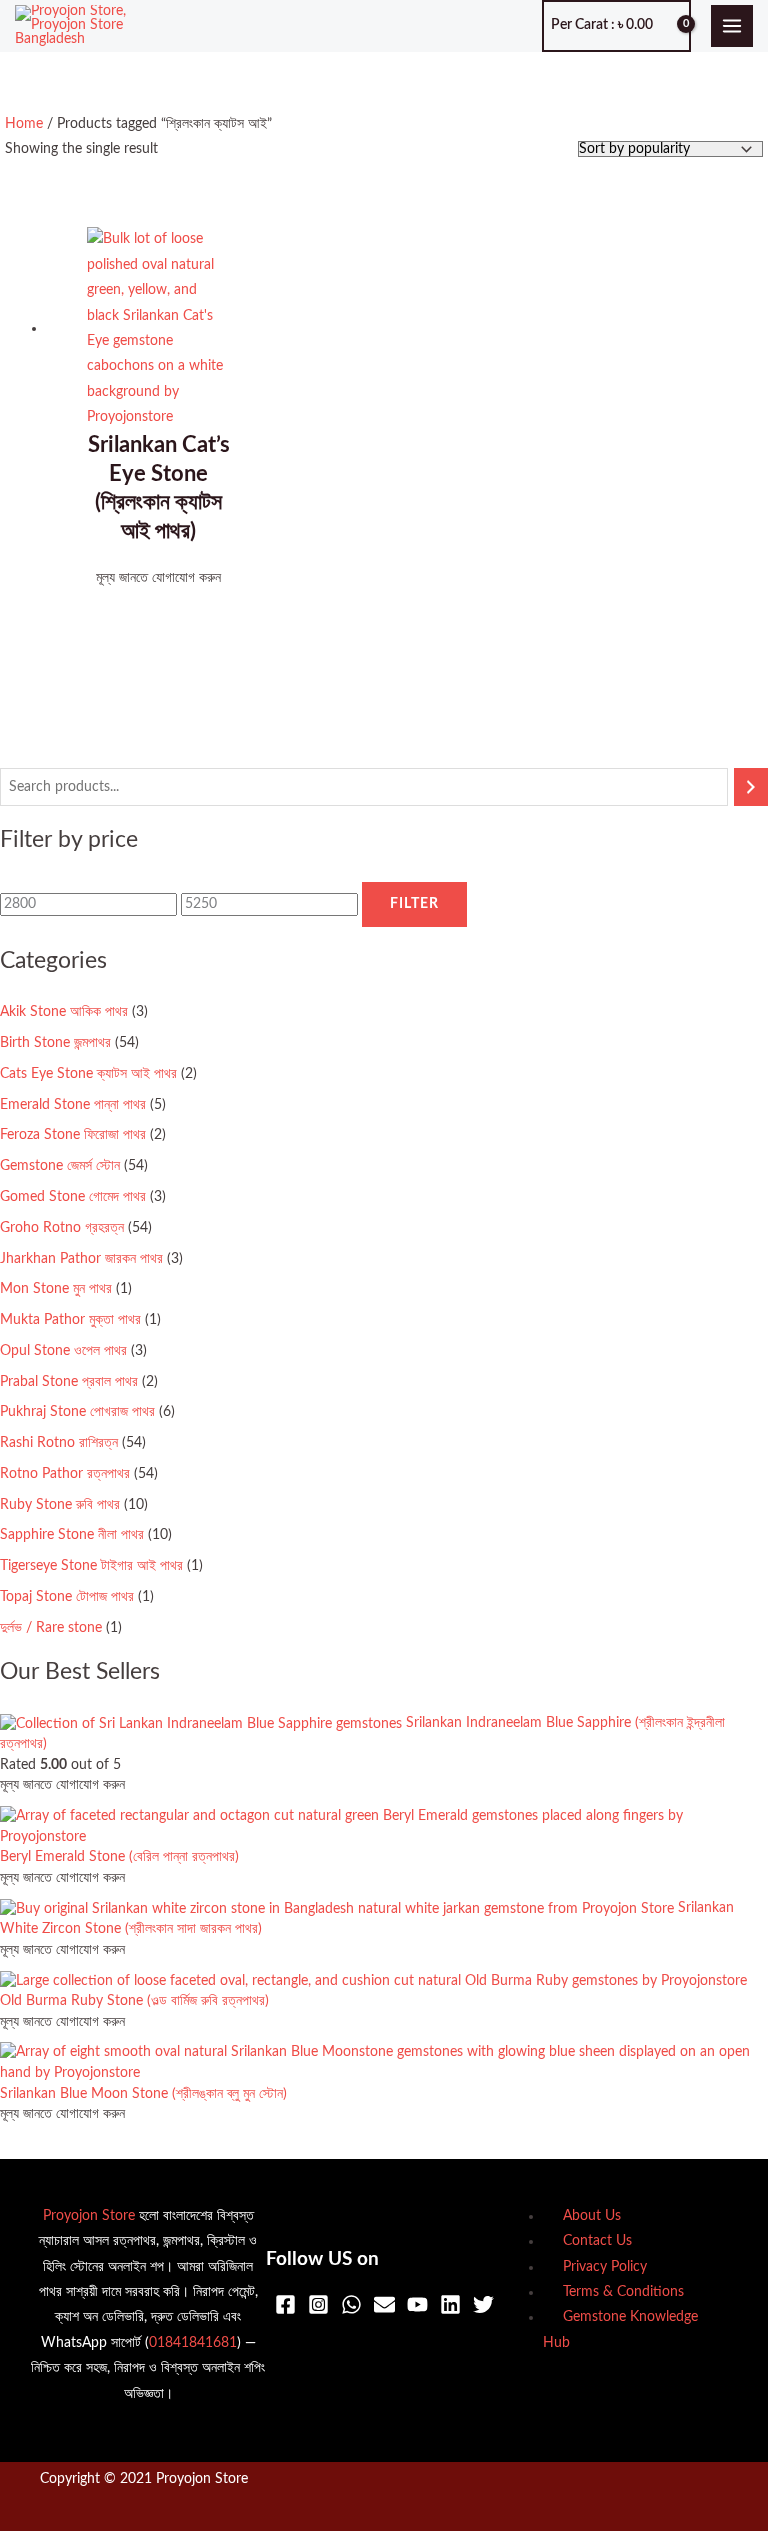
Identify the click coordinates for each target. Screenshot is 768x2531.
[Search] (751, 787)
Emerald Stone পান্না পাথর (73, 1105)
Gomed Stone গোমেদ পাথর (73, 1197)
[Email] (384, 2304)
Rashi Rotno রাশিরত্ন (59, 1443)
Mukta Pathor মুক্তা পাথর (70, 1320)
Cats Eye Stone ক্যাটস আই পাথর (88, 1074)
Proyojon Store (89, 2216)
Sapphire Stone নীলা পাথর (72, 1535)
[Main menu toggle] (732, 26)
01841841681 (193, 2343)
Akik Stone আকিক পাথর (64, 1012)
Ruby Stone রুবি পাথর (60, 1505)
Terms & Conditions (623, 2292)
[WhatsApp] (351, 2304)
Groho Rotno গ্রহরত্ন (62, 1228)
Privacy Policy (605, 2267)
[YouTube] (417, 2304)
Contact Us (597, 2241)
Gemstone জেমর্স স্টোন (60, 1166)
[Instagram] (318, 2304)
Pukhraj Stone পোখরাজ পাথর (77, 1412)
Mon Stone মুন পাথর (56, 1289)
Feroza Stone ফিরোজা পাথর (73, 1135)
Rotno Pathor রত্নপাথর (65, 1474)
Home (24, 124)
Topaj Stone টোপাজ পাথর (67, 1597)
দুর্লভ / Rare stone (51, 1628)
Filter (414, 904)
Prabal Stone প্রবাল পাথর (69, 1382)
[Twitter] (483, 2304)
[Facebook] (285, 2304)
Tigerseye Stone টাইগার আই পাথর (91, 1566)
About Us (592, 2216)
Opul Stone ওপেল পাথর (63, 1351)
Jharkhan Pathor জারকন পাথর (81, 1259)
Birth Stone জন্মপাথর (55, 1043)
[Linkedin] (450, 2304)
